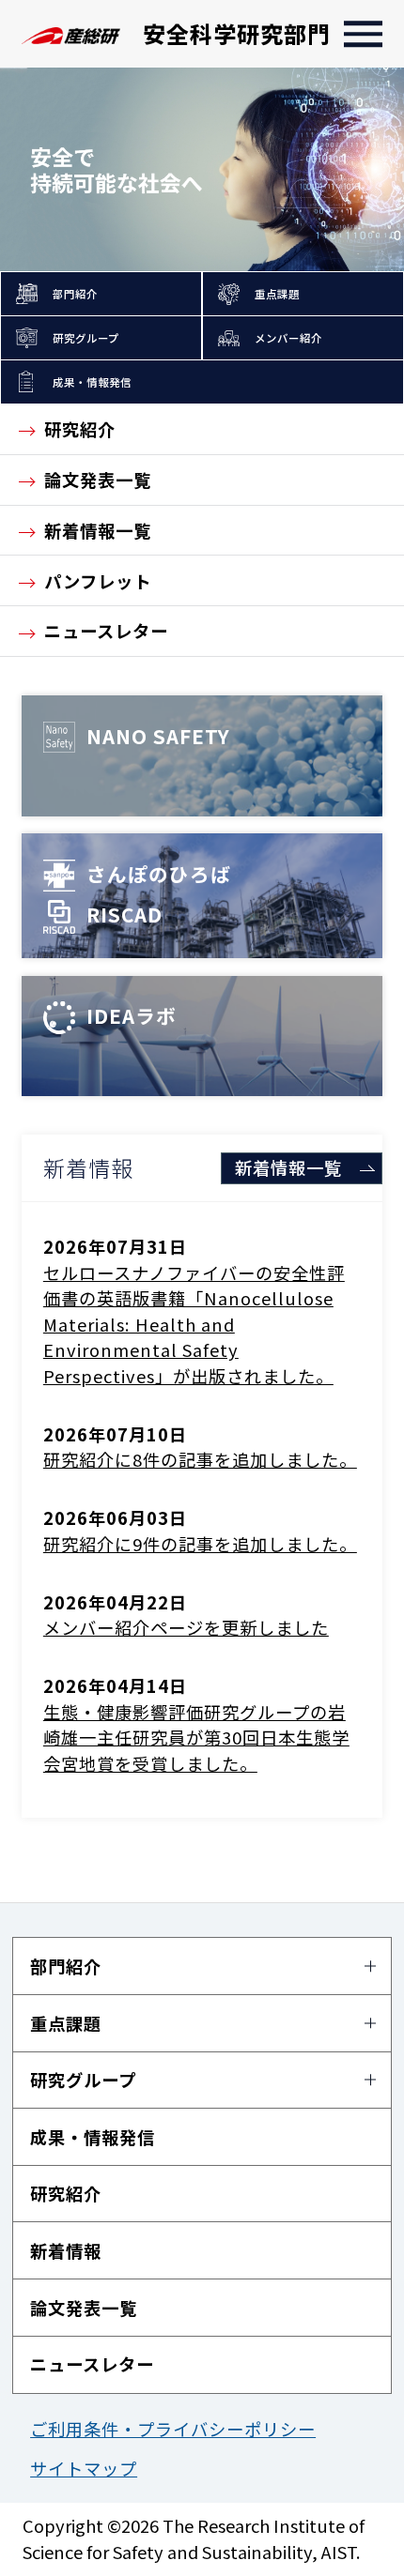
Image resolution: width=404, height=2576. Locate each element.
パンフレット (98, 581)
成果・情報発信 (92, 382)
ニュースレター (106, 631)
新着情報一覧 (98, 530)
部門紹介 (75, 294)
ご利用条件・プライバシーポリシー (173, 2429)
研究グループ (86, 338)
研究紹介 (80, 429)
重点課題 (277, 294)
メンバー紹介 (288, 338)
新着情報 (66, 2250)
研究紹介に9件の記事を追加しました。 (200, 1544)
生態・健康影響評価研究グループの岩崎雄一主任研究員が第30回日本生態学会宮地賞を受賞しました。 (196, 1738)
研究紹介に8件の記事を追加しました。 (200, 1459)
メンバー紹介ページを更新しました (186, 1627)
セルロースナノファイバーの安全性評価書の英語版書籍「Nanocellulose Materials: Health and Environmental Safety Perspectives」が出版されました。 (194, 1324)
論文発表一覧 (98, 480)
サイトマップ (84, 2468)
